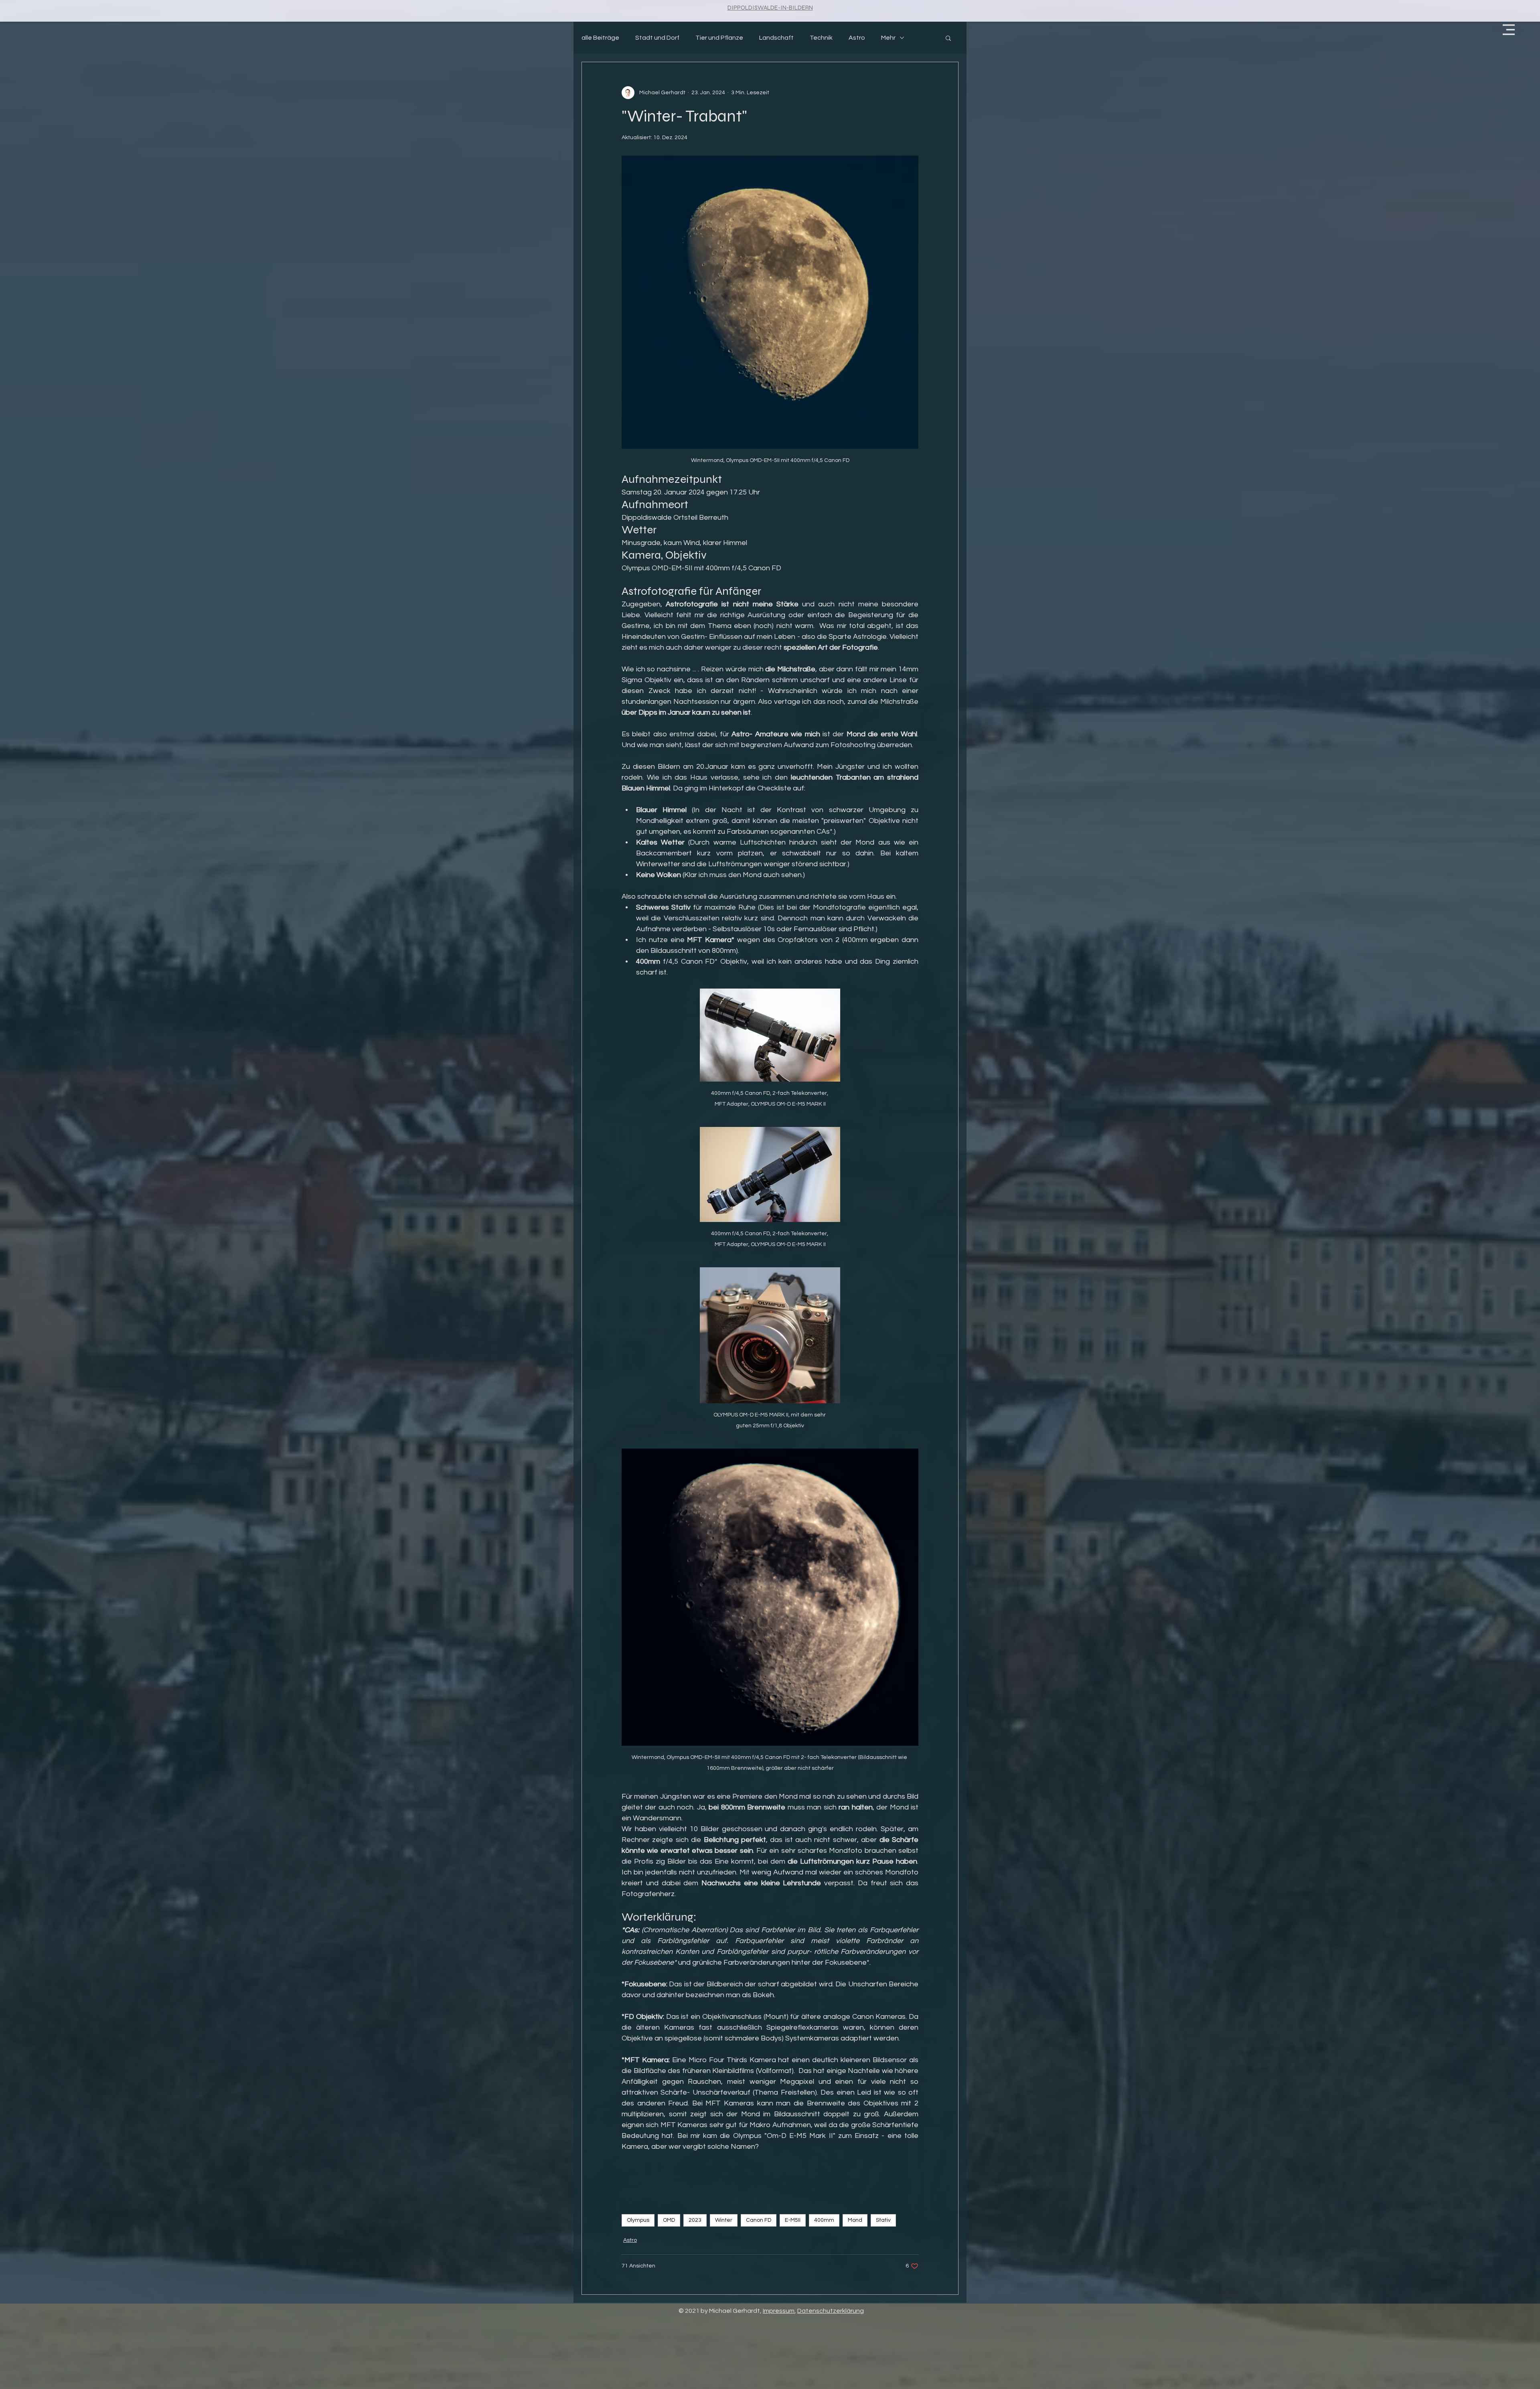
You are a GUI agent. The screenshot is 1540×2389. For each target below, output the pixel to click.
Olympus (638, 2220)
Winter (724, 2220)
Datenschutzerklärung (831, 2311)
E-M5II (793, 2220)
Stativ (883, 2220)
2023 (695, 2220)
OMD (669, 2220)
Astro (857, 38)
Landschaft (776, 38)
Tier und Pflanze (719, 38)
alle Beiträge (600, 38)
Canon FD (759, 2220)
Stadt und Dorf (657, 38)
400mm (824, 2220)
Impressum (779, 2311)
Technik (821, 38)
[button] (1509, 30)
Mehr (888, 38)
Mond (855, 2220)
